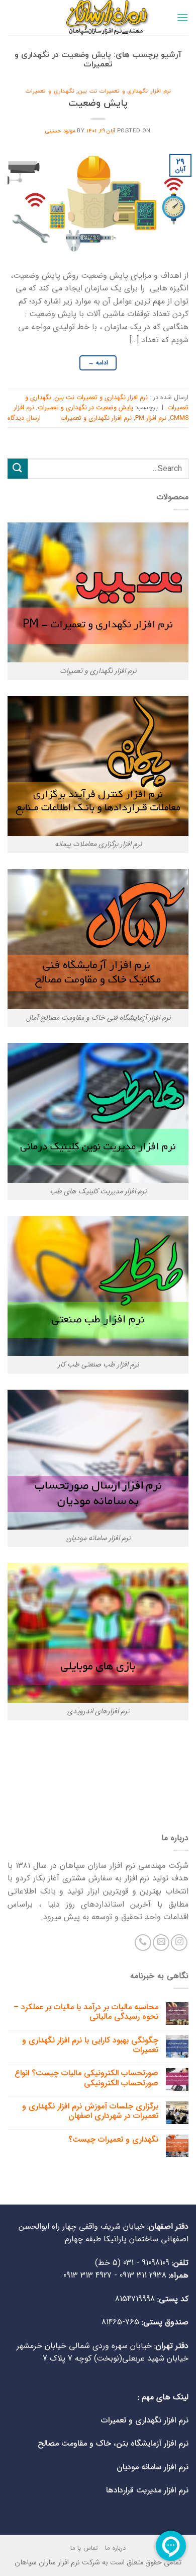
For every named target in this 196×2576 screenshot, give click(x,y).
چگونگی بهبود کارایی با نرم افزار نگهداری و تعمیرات (90, 2045)
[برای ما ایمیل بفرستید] (161, 1943)
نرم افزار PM (151, 418)
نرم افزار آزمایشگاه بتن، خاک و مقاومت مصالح (113, 2443)
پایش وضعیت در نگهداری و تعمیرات (85, 408)
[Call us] (143, 1943)
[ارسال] (18, 468)
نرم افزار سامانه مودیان (153, 2467)
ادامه (98, 363)
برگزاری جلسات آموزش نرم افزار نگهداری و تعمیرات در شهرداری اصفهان (90, 2111)
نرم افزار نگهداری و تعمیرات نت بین (124, 91)
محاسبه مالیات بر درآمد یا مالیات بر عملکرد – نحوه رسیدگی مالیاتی (86, 2012)
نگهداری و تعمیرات (50, 91)
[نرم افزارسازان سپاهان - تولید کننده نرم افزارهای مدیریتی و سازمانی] (98, 18)
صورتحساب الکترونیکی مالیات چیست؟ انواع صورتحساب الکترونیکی (86, 2078)
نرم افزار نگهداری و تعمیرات (96, 418)
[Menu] (182, 17)
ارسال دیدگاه (24, 418)
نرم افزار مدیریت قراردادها (147, 2490)
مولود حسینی (60, 131)
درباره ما (115, 2548)
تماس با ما (84, 2548)
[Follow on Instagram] (179, 1943)
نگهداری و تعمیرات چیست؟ (113, 2139)
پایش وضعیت (98, 103)
